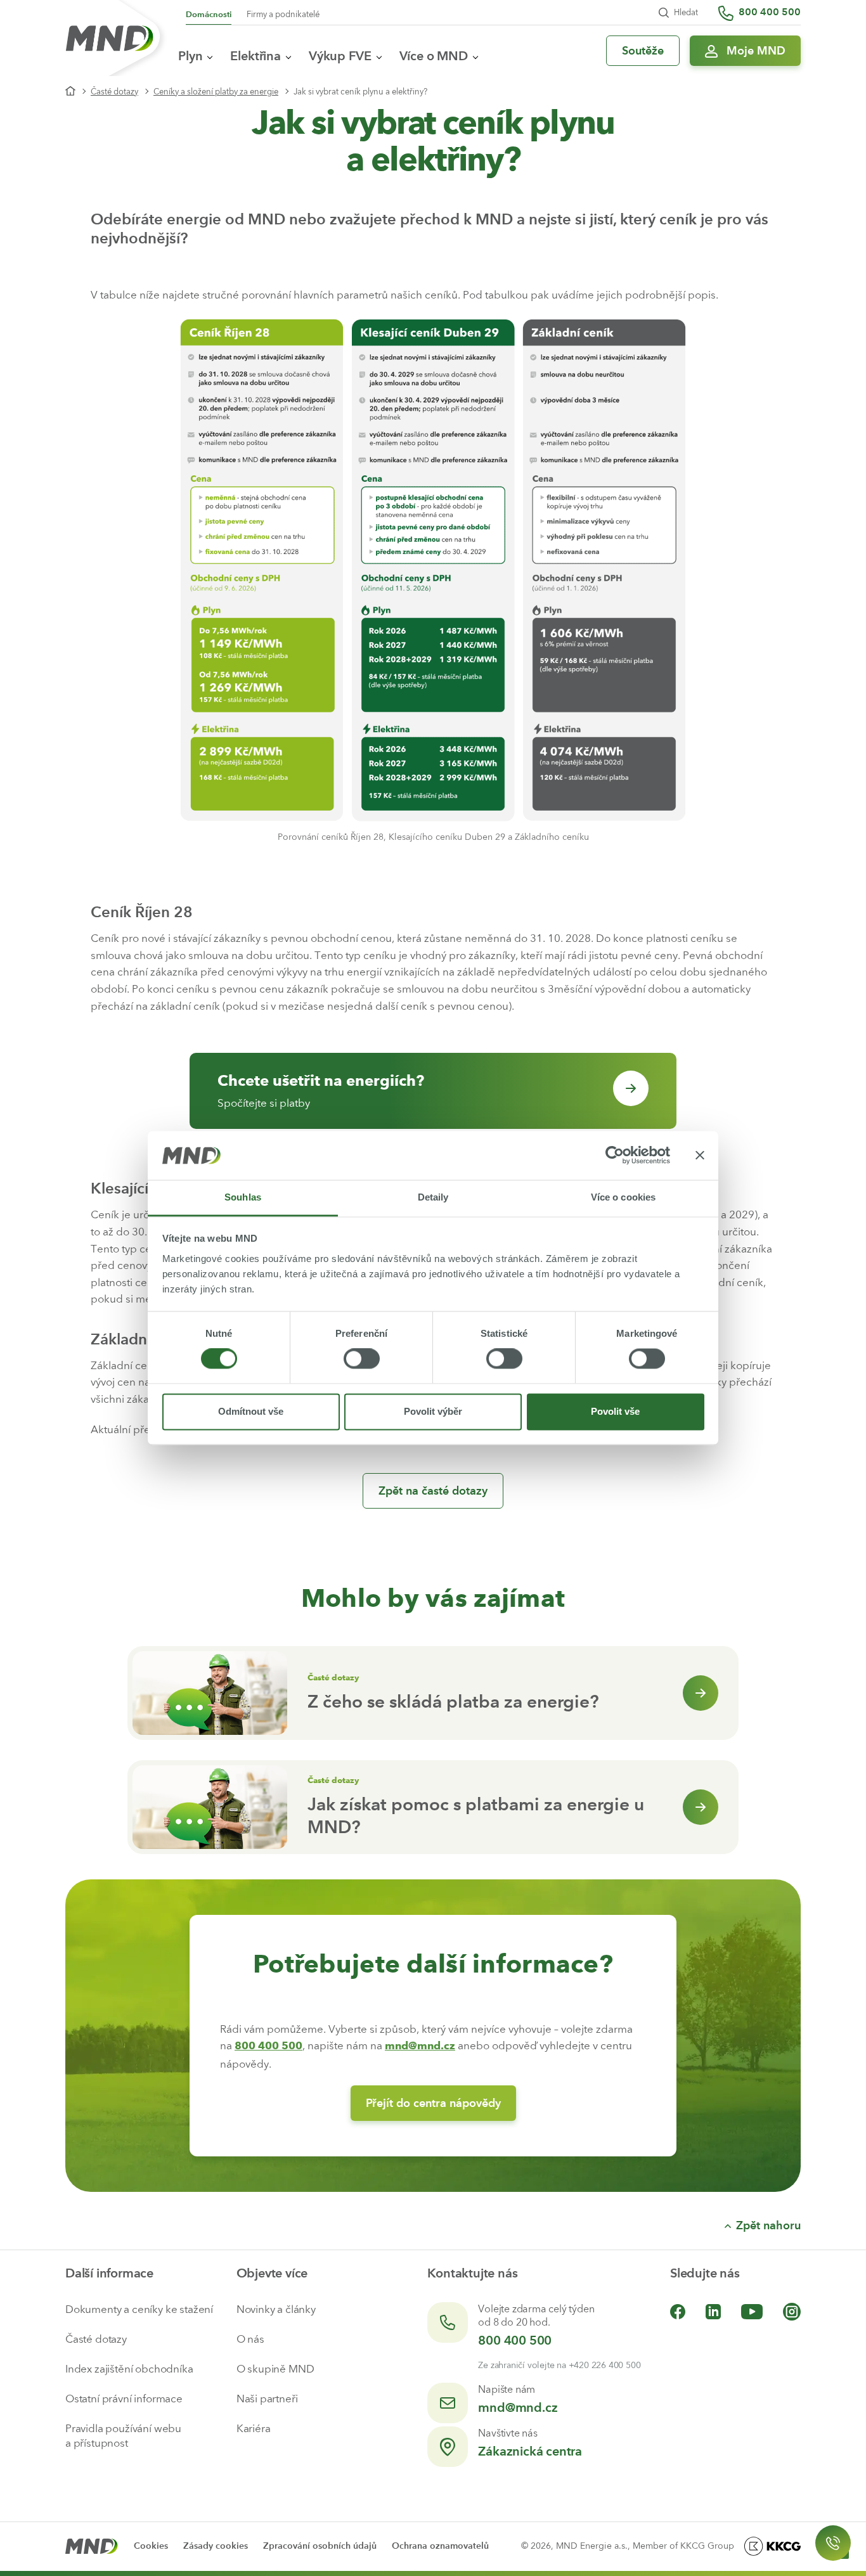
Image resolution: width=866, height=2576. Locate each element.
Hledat (686, 12)
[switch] (362, 1359)
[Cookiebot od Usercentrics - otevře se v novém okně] (615, 1156)
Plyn (190, 56)
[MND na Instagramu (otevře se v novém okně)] (792, 2311)
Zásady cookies (216, 2546)
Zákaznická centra (530, 2451)
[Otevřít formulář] (833, 2543)
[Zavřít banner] (700, 1156)
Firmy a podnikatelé (283, 14)
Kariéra (254, 2428)
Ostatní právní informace (124, 2399)
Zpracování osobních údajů (320, 2546)
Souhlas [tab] (243, 1197)
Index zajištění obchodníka (129, 2369)
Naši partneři (267, 2399)
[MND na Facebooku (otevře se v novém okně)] (678, 2311)
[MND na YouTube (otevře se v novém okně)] (752, 2311)
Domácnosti (209, 14)
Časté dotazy (114, 92)
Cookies (151, 2546)
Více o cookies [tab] (623, 1197)
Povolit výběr (433, 1411)
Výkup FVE (340, 56)
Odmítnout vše (251, 1411)
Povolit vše (615, 1411)
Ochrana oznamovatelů (440, 2546)
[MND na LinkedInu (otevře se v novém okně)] (713, 2311)
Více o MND (434, 56)
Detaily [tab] (433, 1197)
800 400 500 (515, 2340)
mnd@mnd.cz (518, 2407)
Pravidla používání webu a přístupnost (123, 2436)
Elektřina (255, 56)
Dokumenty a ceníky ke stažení (139, 2309)
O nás (250, 2339)
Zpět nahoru (768, 2225)
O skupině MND (275, 2369)
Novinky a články (276, 2309)
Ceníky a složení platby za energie (216, 92)
